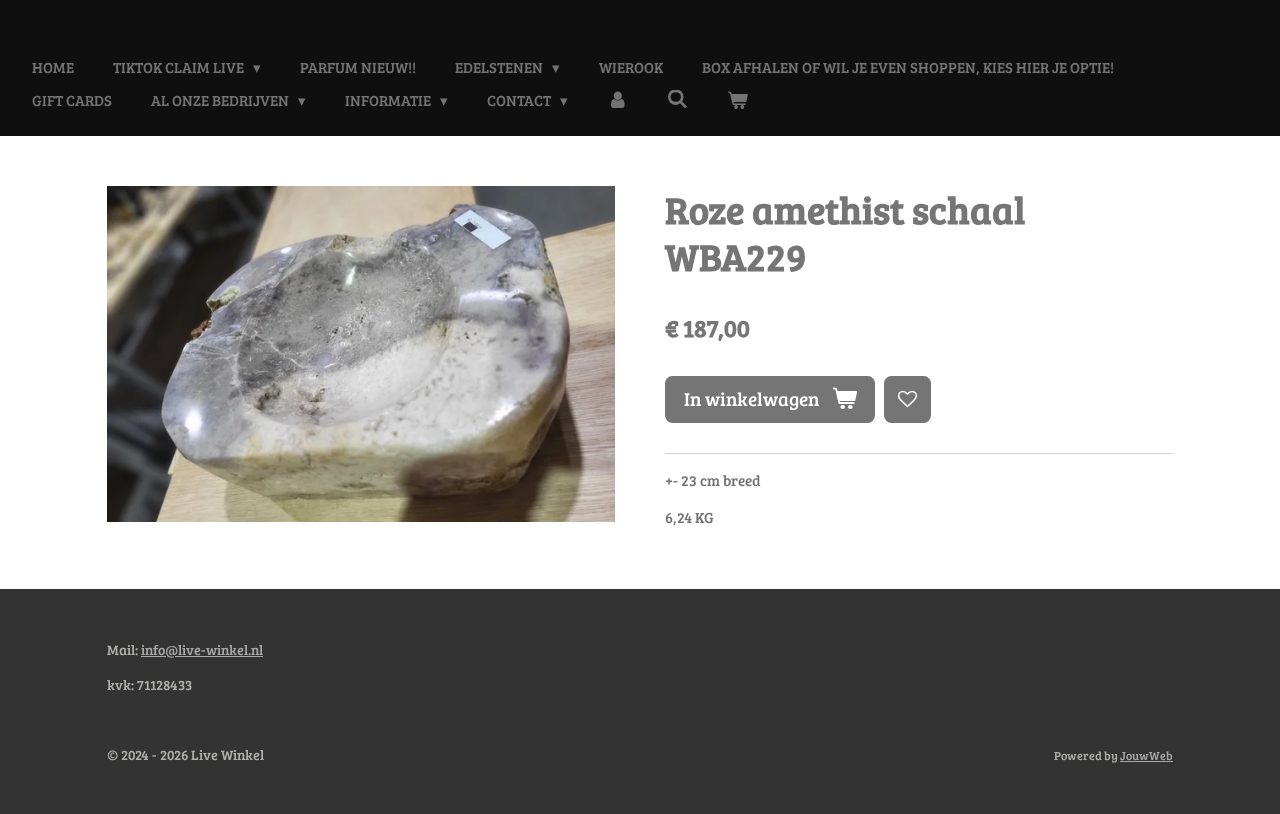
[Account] (617, 100)
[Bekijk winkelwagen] (737, 100)
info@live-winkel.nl (202, 649)
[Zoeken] (677, 99)
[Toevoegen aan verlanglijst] (907, 399)
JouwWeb (1146, 755)
